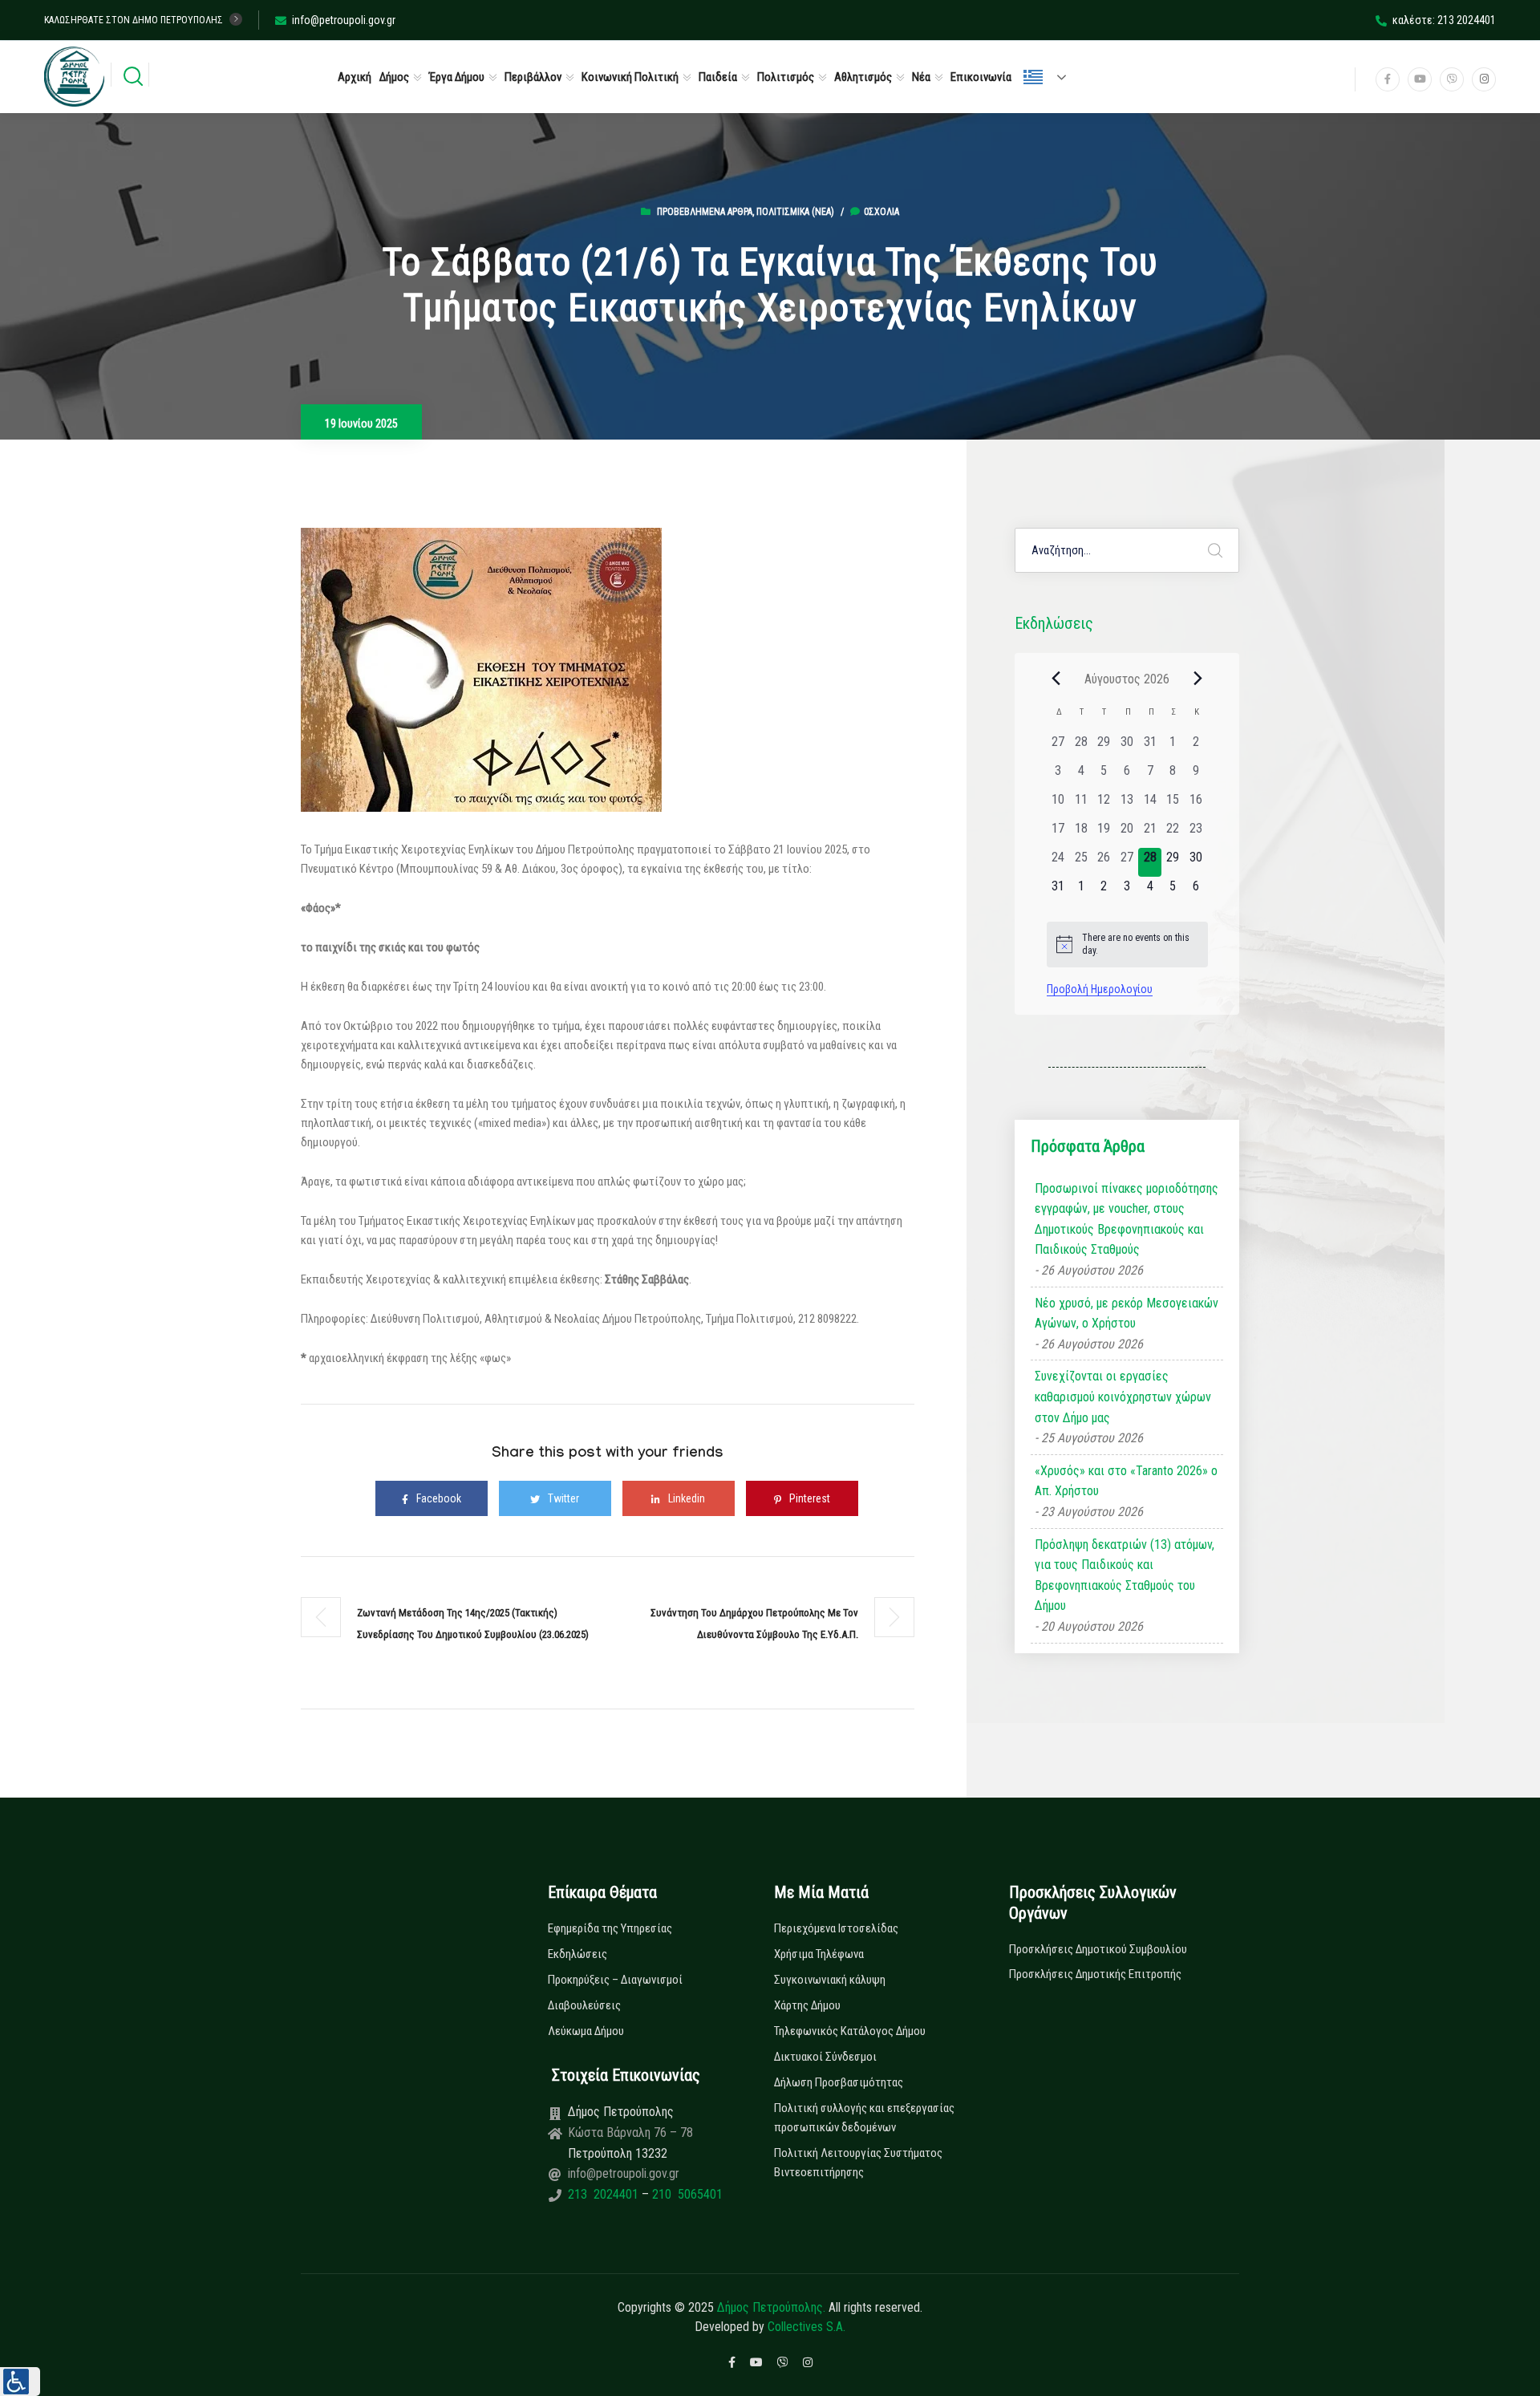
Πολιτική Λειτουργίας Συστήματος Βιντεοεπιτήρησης (858, 2163)
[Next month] (1198, 679)
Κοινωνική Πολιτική (630, 77)
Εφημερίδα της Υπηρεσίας (610, 1928)
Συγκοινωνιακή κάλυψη (830, 1980)
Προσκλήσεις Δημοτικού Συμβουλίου (1098, 1949)
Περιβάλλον (533, 77)
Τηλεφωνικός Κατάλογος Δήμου (850, 2031)
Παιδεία (718, 77)
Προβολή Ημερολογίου (1100, 989)
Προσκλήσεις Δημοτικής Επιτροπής (1095, 1974)
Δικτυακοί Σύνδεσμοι (825, 2057)
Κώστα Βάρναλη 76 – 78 (630, 2132)
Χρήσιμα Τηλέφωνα (819, 1954)
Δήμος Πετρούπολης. (771, 2307)
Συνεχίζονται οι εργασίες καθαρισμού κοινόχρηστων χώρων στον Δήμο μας (1123, 1397)
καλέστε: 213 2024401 (1444, 20)
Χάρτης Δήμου (807, 2005)
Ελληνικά (1052, 77)
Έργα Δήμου (457, 77)
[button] (20, 2382)
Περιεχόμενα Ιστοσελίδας (836, 1928)
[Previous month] (1056, 679)
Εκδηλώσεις (577, 1954)
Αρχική (355, 77)
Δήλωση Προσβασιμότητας (839, 2082)
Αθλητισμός (863, 77)
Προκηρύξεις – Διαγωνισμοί (615, 1980)
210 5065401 (686, 2194)
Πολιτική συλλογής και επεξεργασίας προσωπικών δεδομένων (864, 2118)
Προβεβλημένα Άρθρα (705, 212)
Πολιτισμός (786, 77)
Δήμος (394, 77)
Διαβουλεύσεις (584, 2005)
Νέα (921, 77)
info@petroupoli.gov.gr (344, 20)
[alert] (1127, 945)
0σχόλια (881, 212)
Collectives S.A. (806, 2327)
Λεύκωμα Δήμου (586, 2031)
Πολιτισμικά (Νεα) (795, 212)
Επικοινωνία (981, 77)
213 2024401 (605, 2194)
